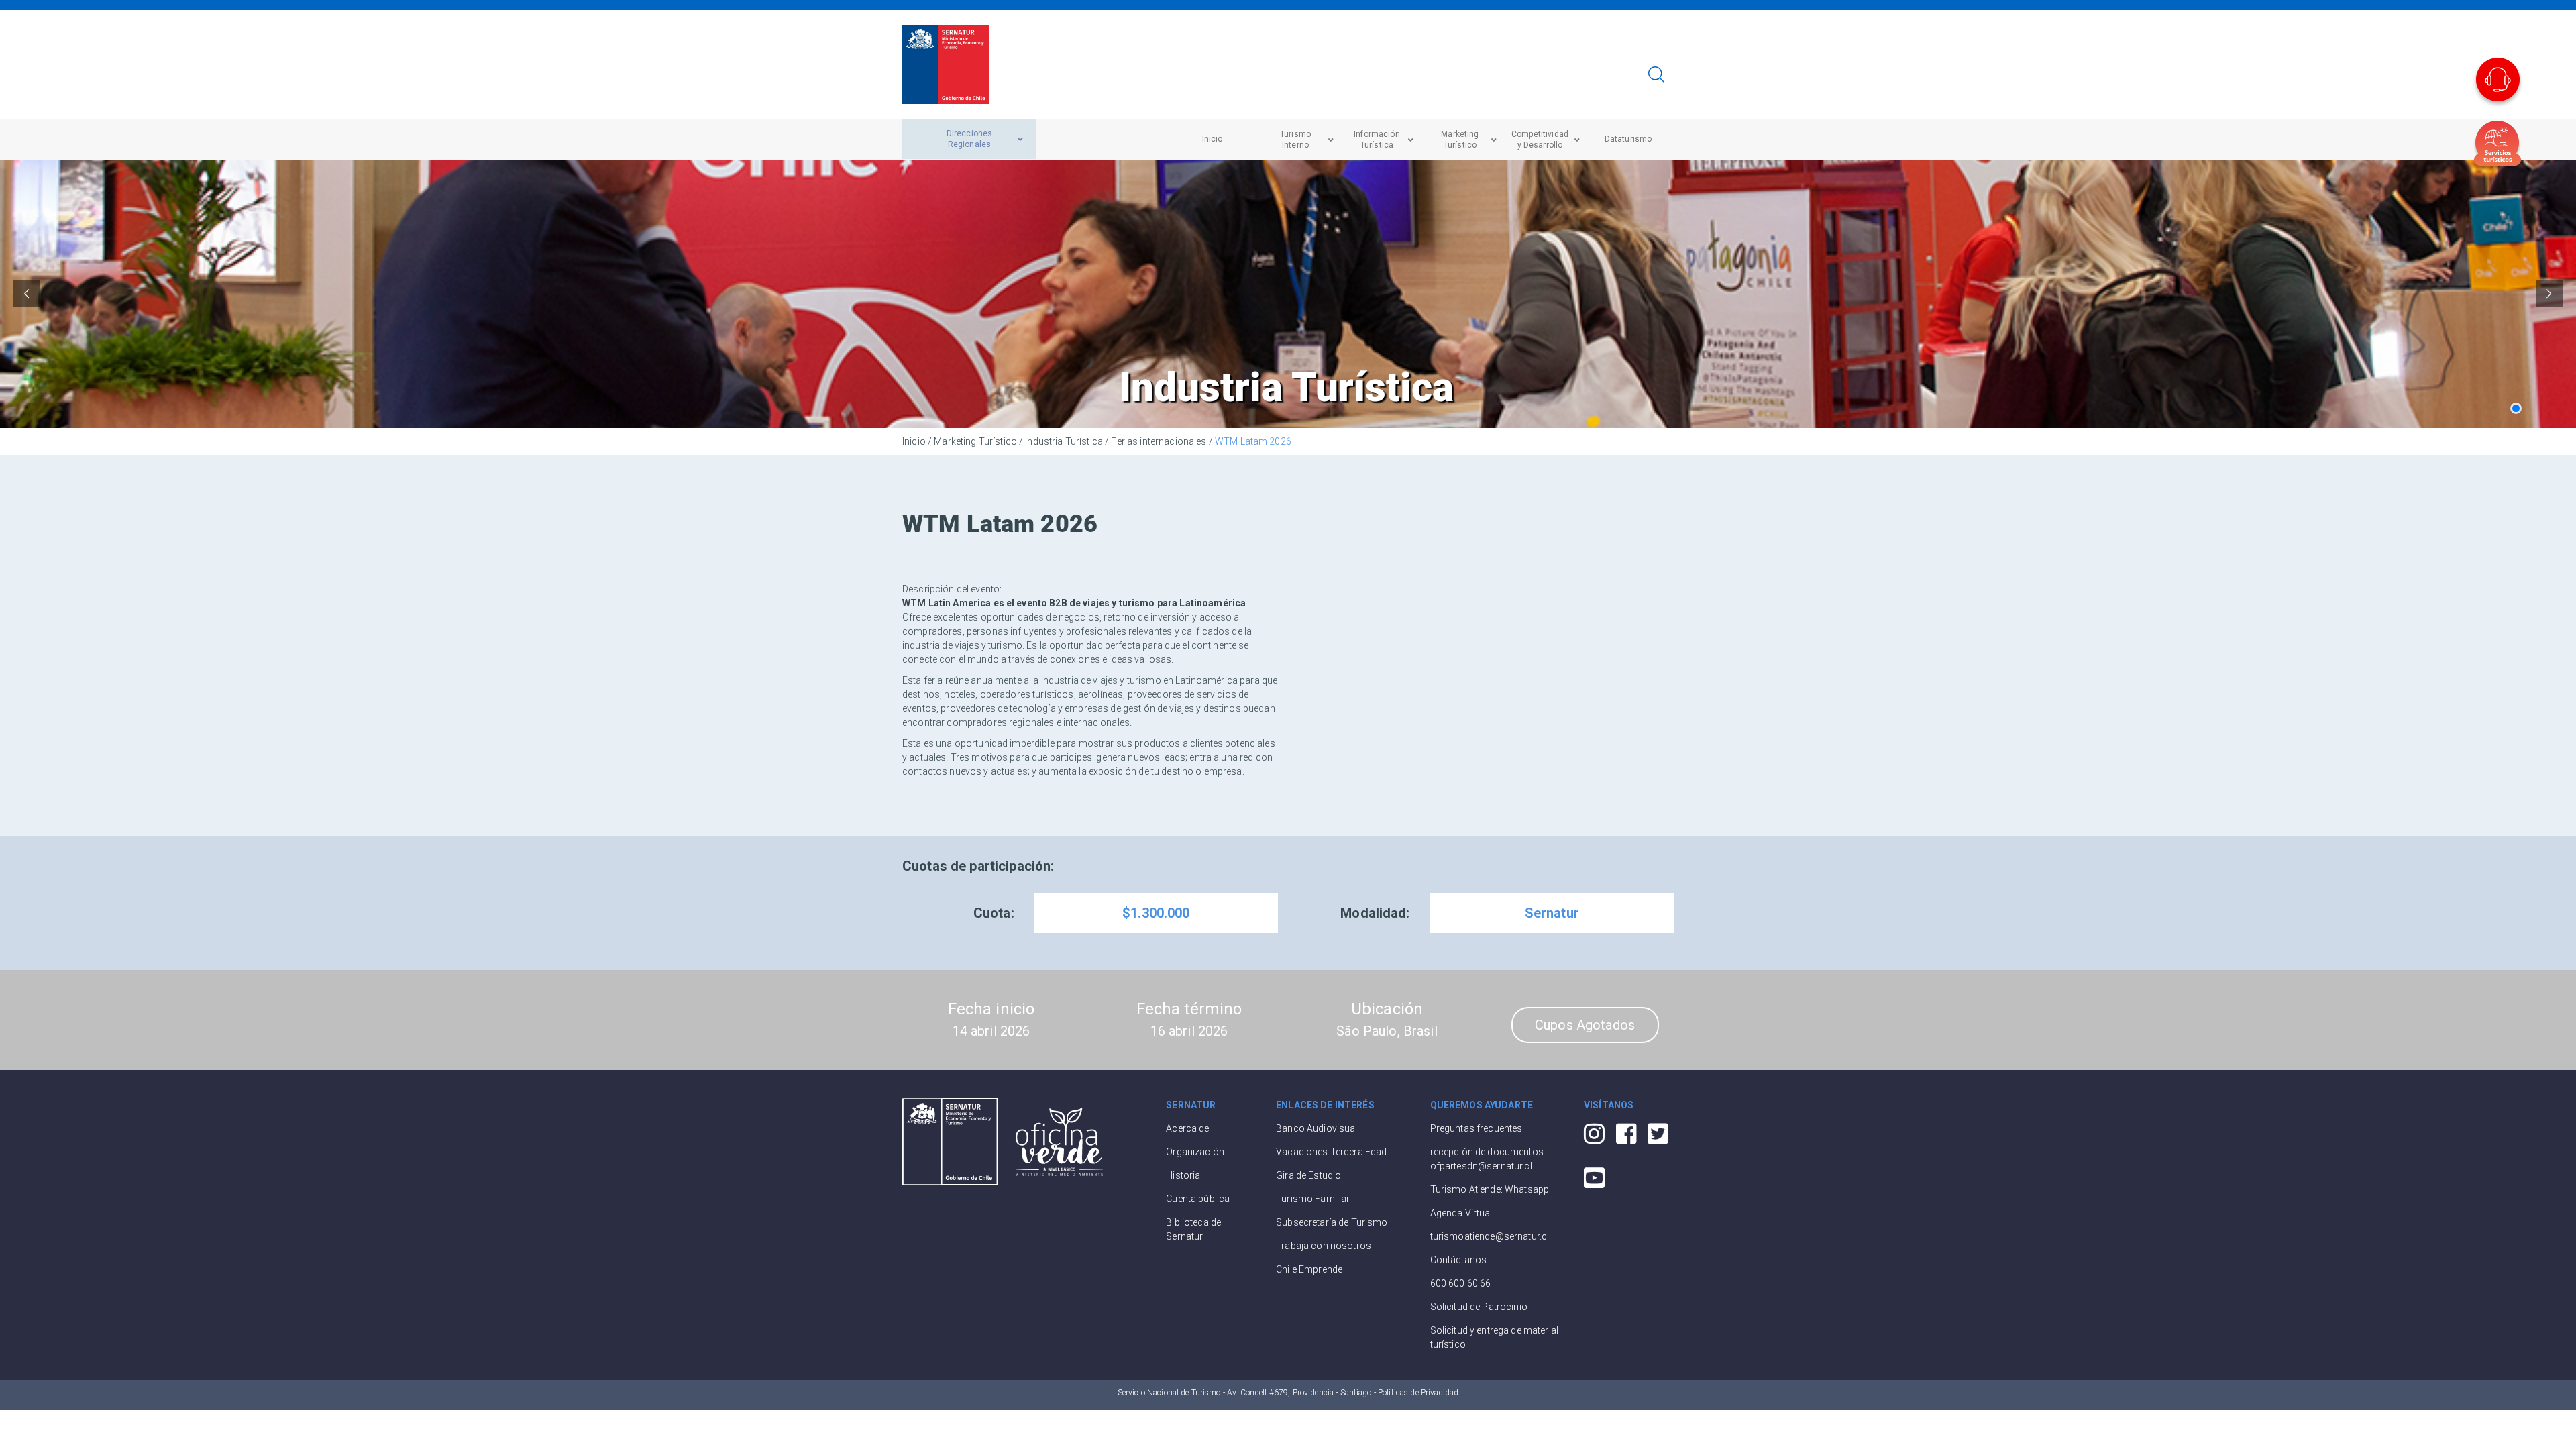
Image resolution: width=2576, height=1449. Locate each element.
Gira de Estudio (1308, 1175)
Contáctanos (1459, 1260)
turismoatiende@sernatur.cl (1490, 1236)
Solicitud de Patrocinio (1479, 1307)
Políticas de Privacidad (1418, 1393)
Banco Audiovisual (1317, 1128)
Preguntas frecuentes (1477, 1128)
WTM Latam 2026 (1253, 441)
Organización (1195, 1152)
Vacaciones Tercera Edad (1331, 1152)
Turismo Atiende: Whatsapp (1490, 1189)
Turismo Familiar (1313, 1199)
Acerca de (1187, 1128)
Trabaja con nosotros (1324, 1246)
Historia (1183, 1175)
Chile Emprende (1309, 1269)
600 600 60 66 (1461, 1283)
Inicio (914, 441)
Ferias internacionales (1159, 441)
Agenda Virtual (1461, 1213)
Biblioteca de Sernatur (1193, 1229)
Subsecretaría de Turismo (1332, 1222)
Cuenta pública (1198, 1199)
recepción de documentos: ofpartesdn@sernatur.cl (1488, 1159)
